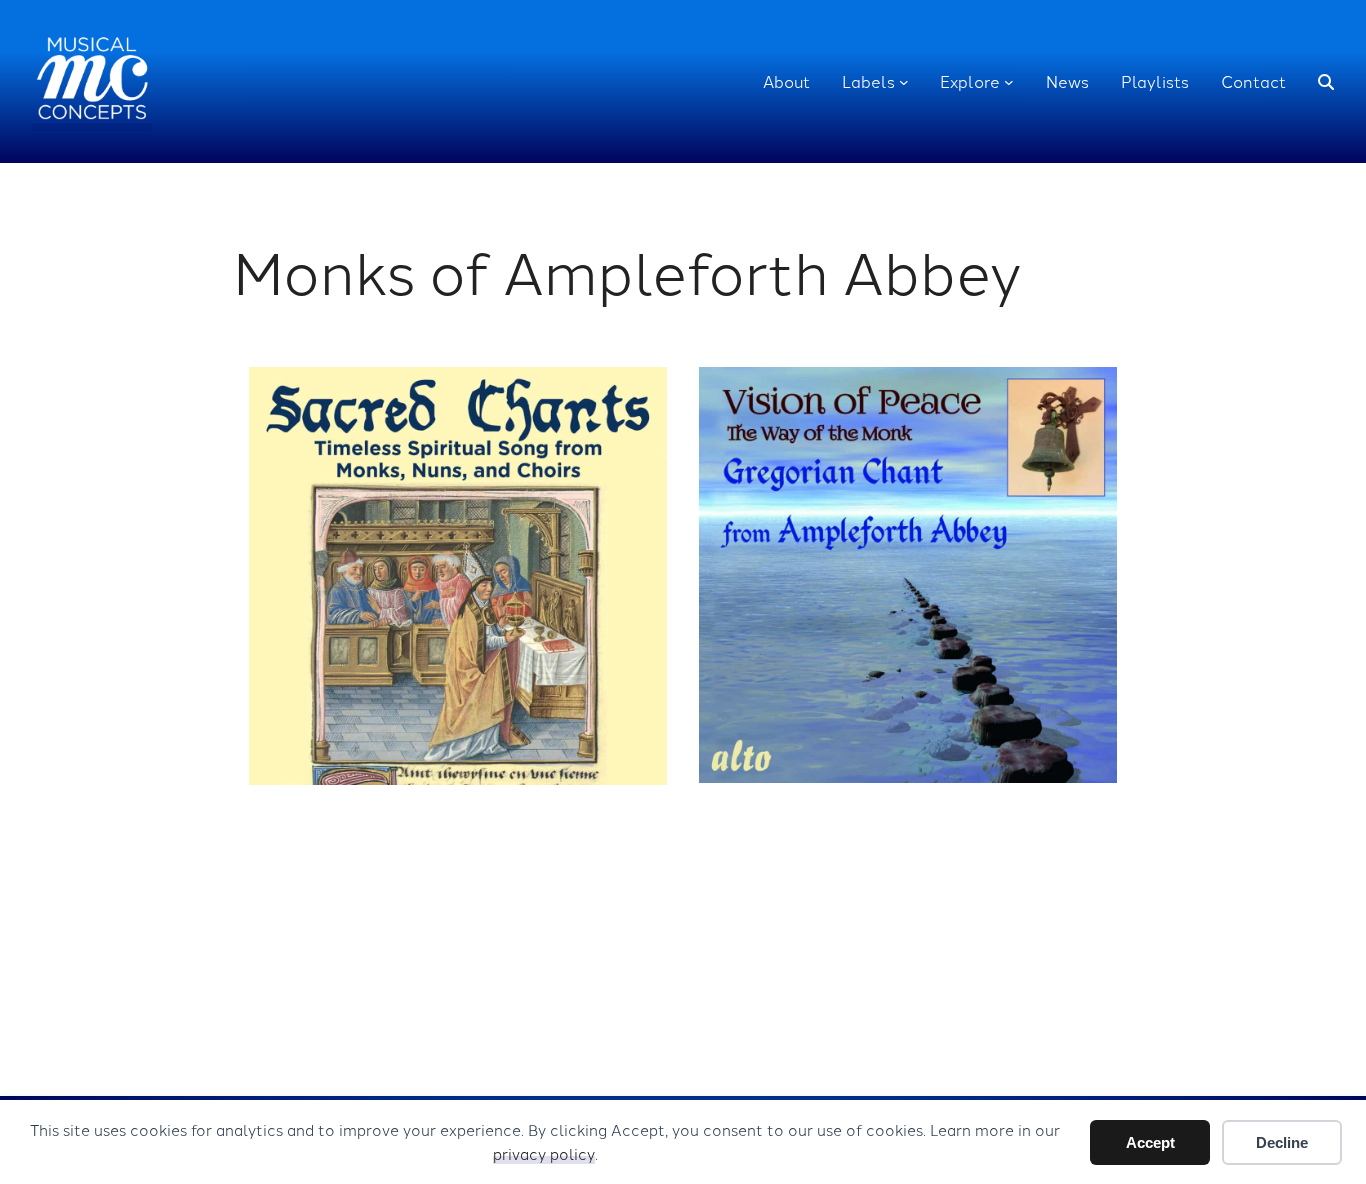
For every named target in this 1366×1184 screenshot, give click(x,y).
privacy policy (544, 1153)
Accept (1150, 1142)
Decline (1282, 1142)
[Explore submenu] (1009, 82)
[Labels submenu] (904, 82)
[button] (1326, 82)
